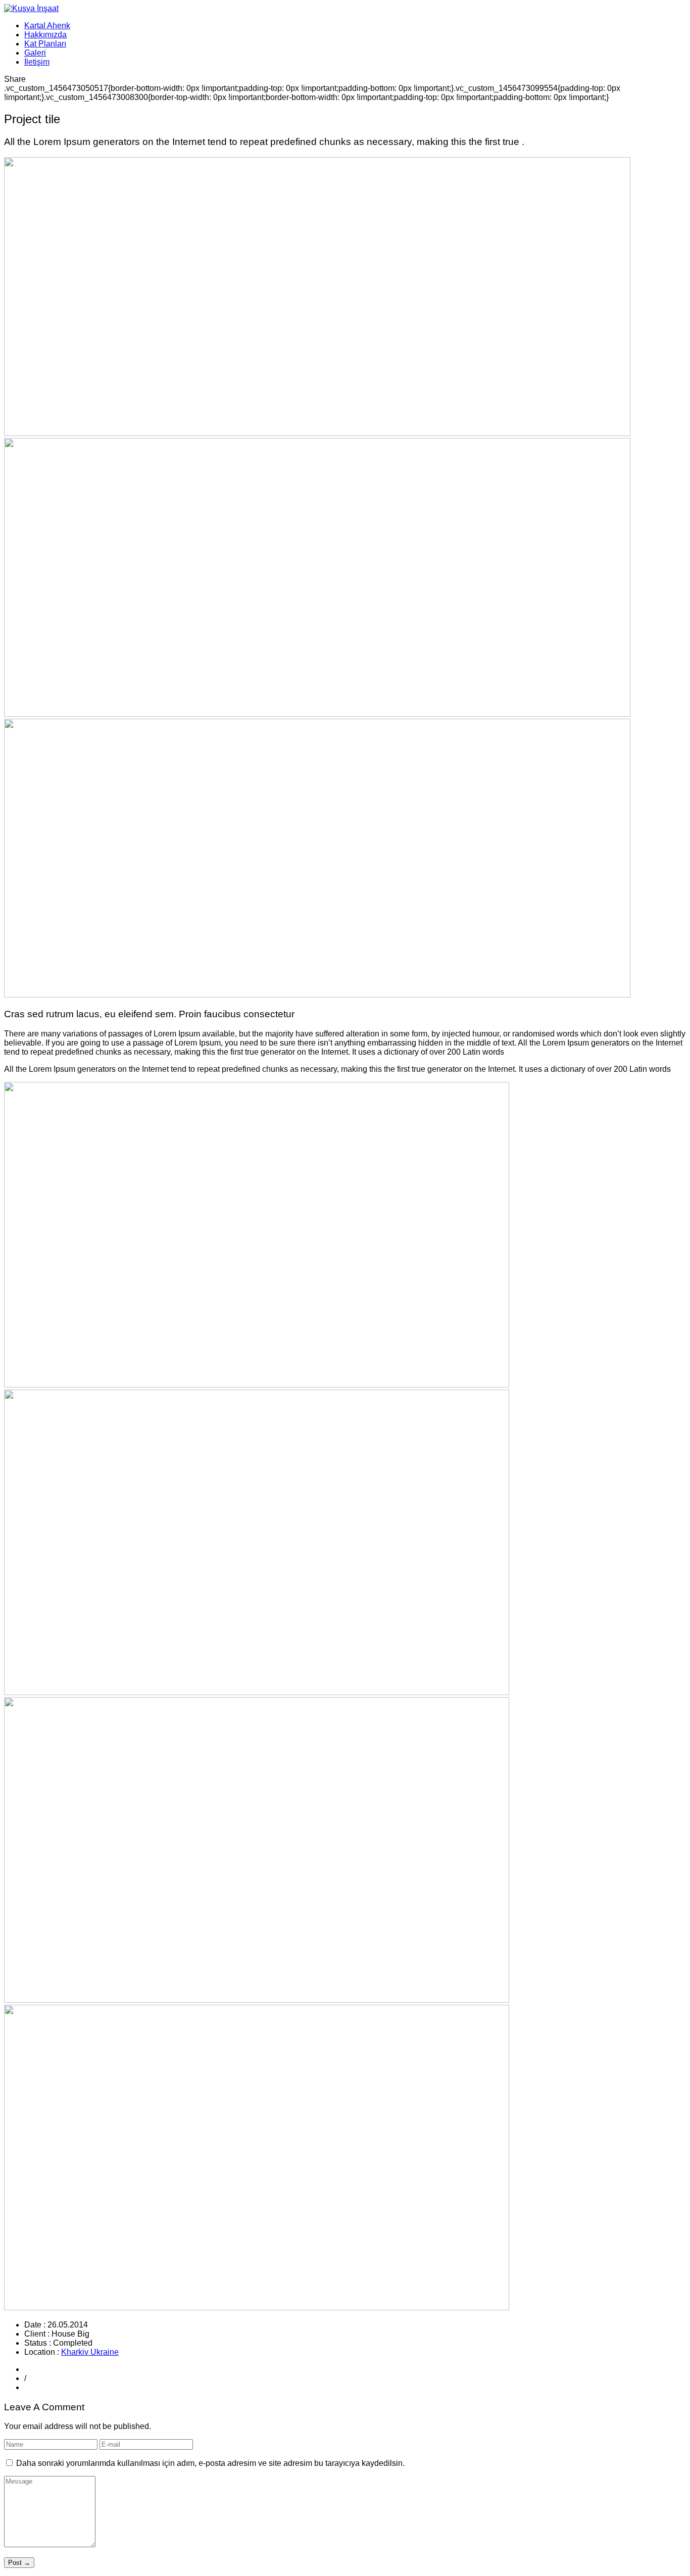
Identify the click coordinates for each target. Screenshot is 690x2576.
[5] (257, 2308)
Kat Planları (45, 44)
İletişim (37, 62)
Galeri (35, 53)
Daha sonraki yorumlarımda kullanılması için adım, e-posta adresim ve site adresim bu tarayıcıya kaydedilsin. (210, 2463)
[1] (257, 1385)
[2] (257, 1692)
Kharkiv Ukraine (90, 2352)
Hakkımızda (45, 35)
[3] (257, 2000)
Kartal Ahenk (47, 26)
